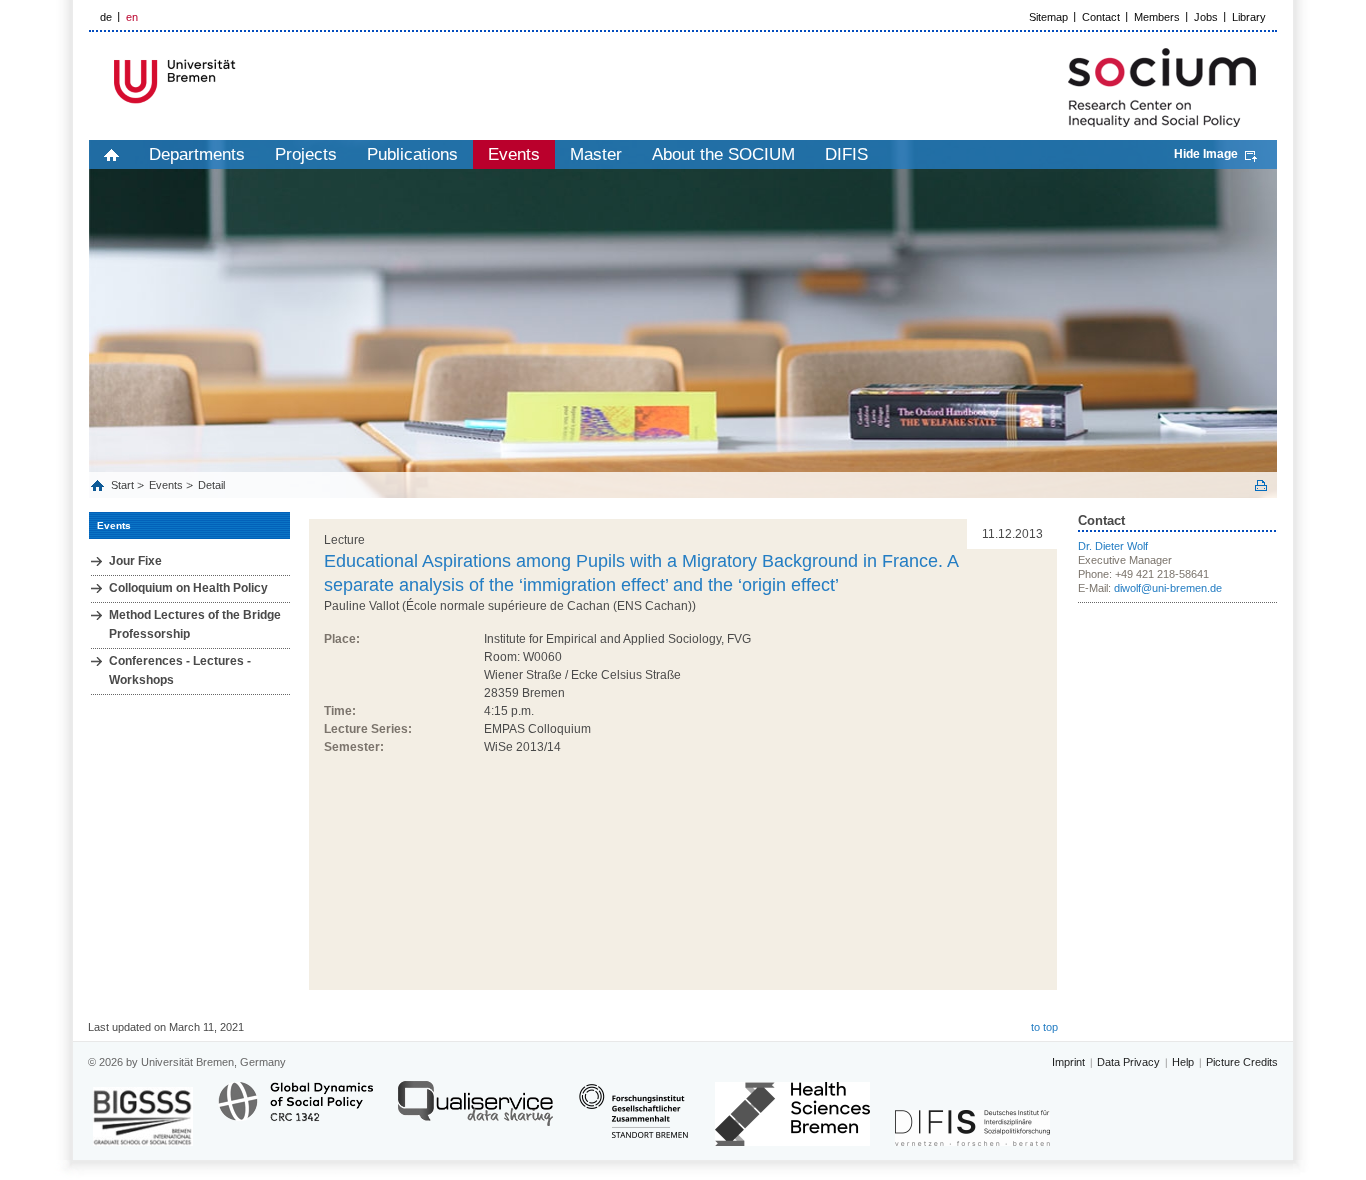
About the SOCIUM (723, 154)
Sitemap (1048, 17)
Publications (412, 154)
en (132, 17)
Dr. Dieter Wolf (1113, 546)
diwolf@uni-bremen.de (1168, 588)
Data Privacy (1128, 1062)
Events (514, 154)
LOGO (242, 81)
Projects (306, 154)
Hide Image (1206, 154)
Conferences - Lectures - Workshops (180, 670)
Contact (1101, 17)
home (111, 154)
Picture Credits (1242, 1062)
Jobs (1206, 17)
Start (124, 485)
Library (1249, 17)
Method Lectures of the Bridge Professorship (195, 624)
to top (1044, 1027)
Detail (211, 485)
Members (1157, 17)
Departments (197, 154)
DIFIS (846, 154)
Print (1261, 485)
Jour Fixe (135, 561)
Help (1183, 1062)
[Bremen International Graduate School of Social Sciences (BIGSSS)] (143, 1116)
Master (596, 154)
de (106, 17)
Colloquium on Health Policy (188, 588)
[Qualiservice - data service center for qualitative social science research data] (475, 1112)
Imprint (1068, 1062)
